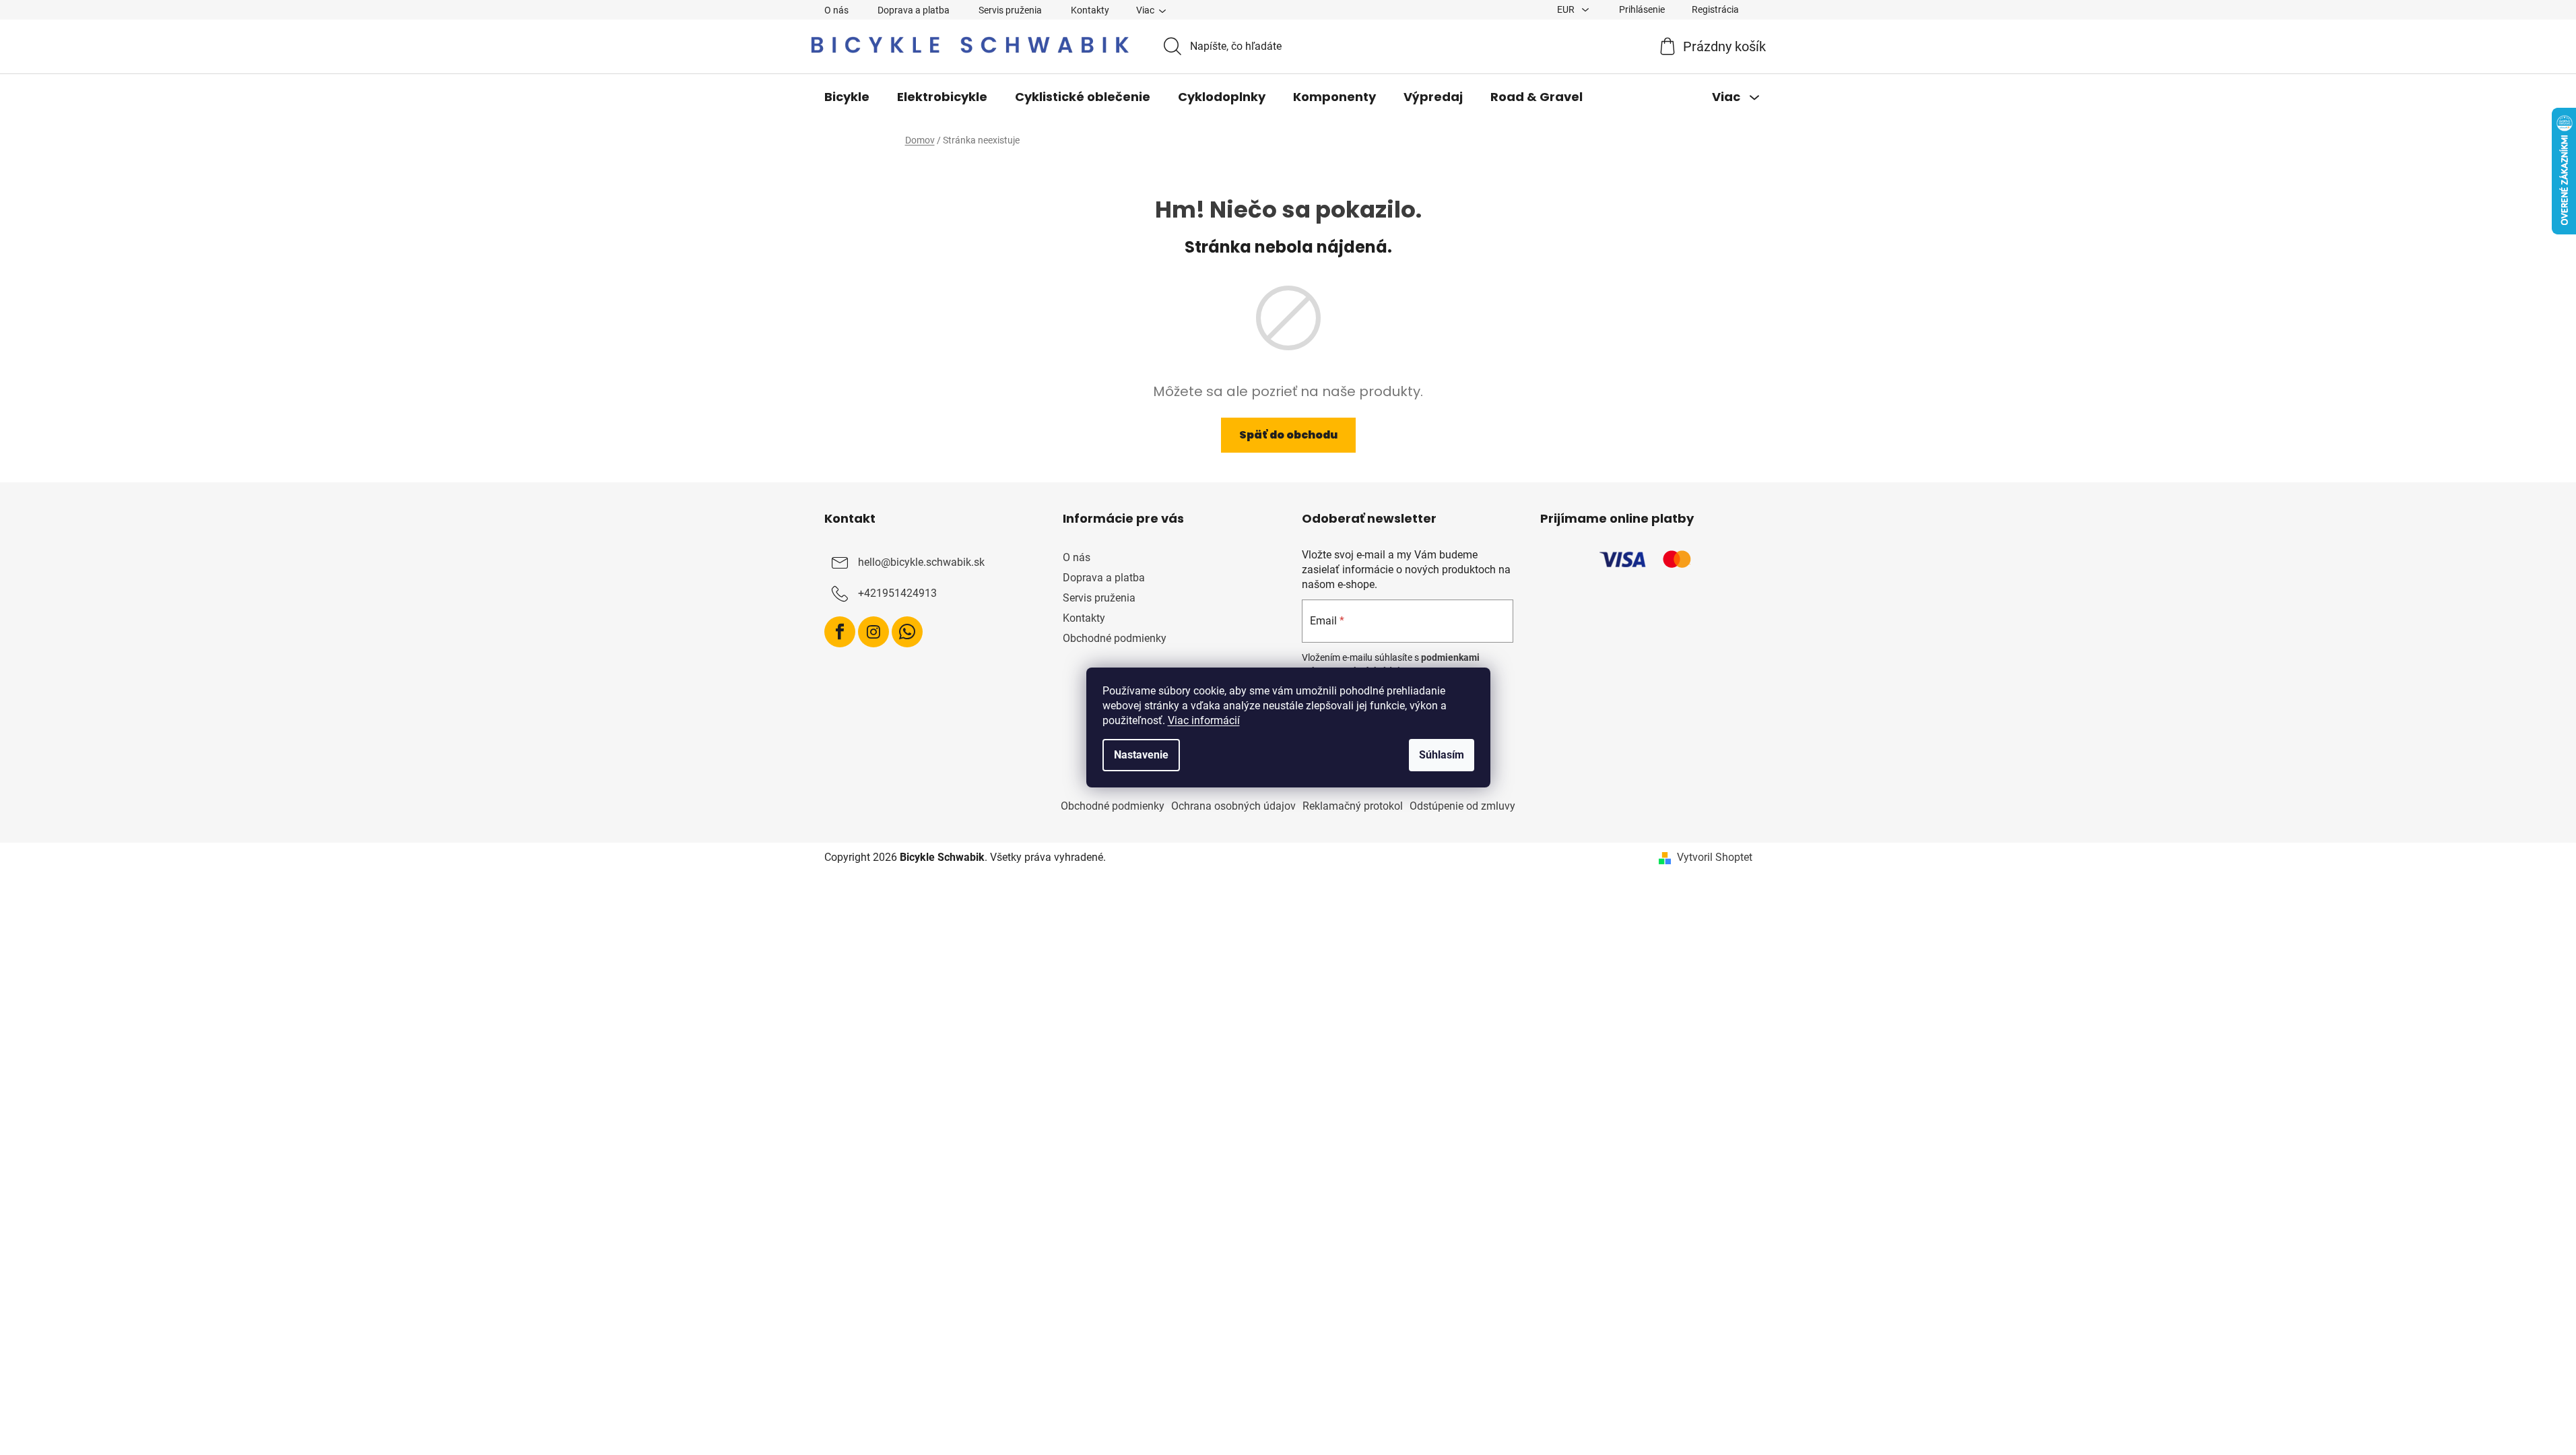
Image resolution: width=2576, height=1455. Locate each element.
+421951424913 (897, 593)
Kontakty (1090, 10)
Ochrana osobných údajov (1233, 806)
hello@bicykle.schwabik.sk (921, 562)
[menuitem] (847, 97)
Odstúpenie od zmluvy (1462, 806)
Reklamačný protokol (1353, 806)
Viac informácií (1204, 720)
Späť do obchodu (1288, 435)
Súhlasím (1442, 755)
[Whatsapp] (907, 632)
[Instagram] (873, 632)
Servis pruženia (1010, 10)
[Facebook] (840, 632)
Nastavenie (1141, 755)
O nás (836, 10)
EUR (1567, 9)
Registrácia (1715, 9)
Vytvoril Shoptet (1715, 857)
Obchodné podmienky (1115, 638)
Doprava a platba (914, 10)
